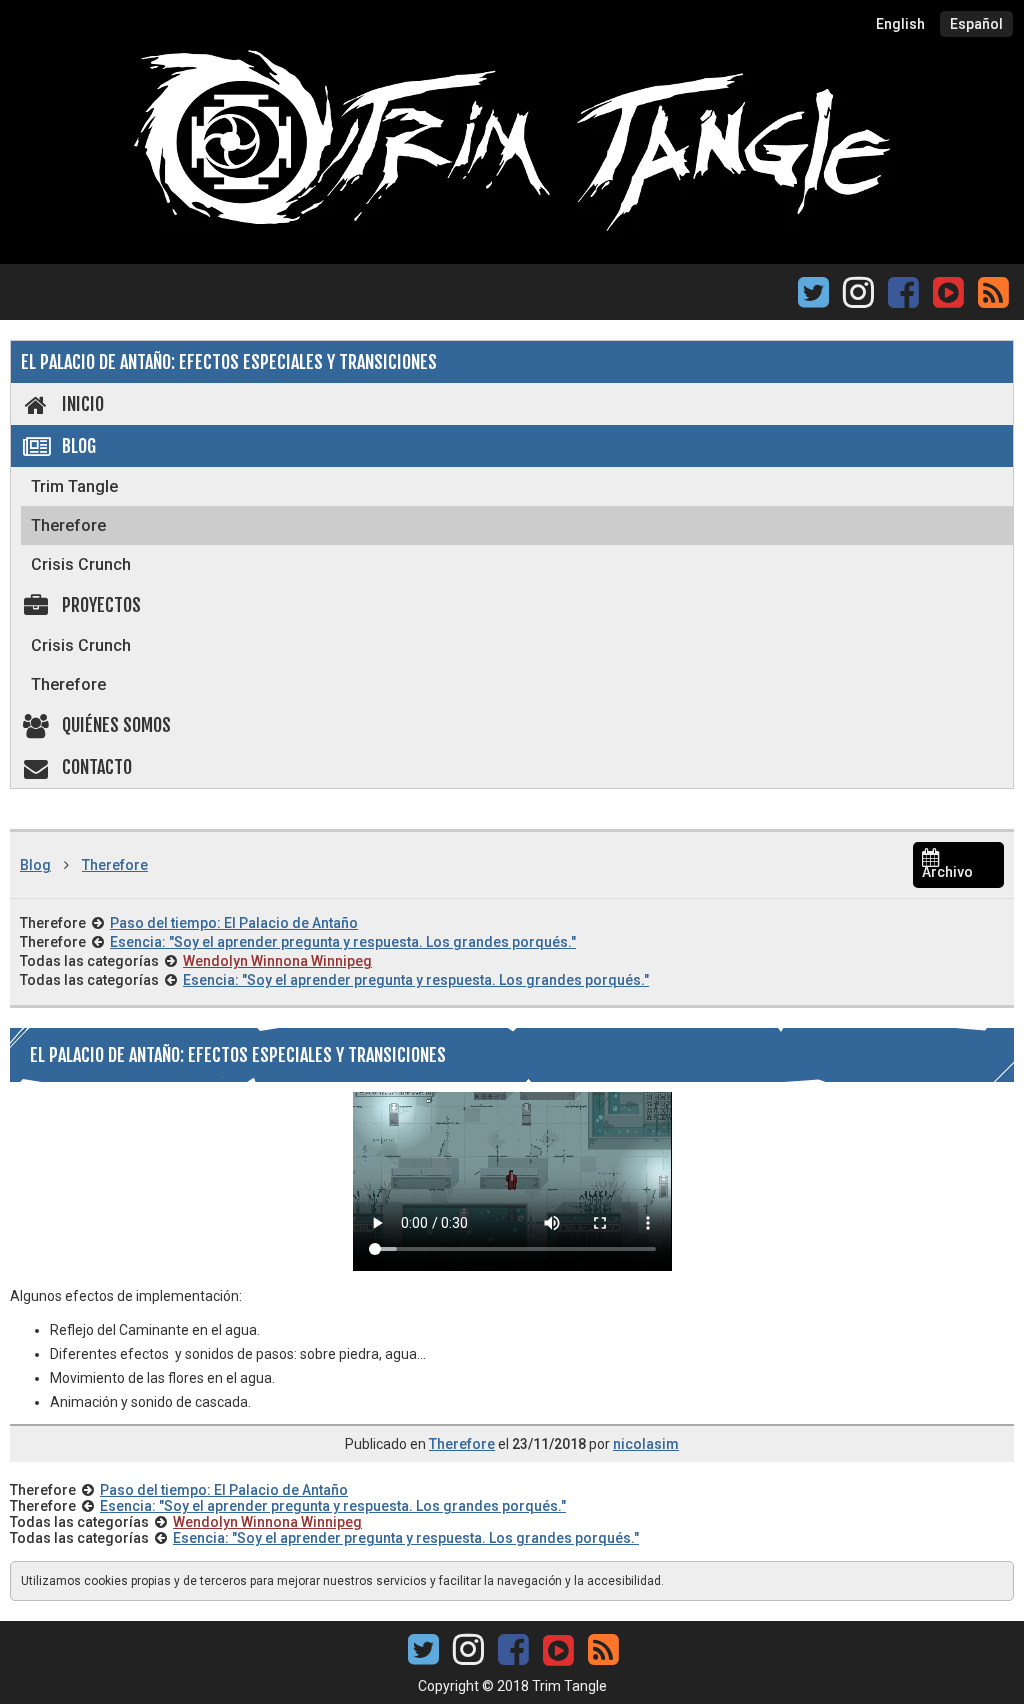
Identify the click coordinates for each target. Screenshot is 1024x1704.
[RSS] (993, 298)
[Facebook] (903, 298)
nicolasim (646, 1444)
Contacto (97, 767)
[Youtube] (948, 290)
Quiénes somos (116, 725)
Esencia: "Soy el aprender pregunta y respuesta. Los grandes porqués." (343, 942)
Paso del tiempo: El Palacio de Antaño (234, 923)
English (900, 24)
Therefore (68, 525)
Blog (79, 446)
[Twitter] (813, 298)
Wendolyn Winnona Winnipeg (277, 961)
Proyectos (101, 605)
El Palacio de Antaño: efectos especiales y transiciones (229, 362)
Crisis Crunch (81, 564)
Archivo (947, 872)
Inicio (83, 404)
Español (976, 24)
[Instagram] (858, 298)
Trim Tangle (74, 486)
